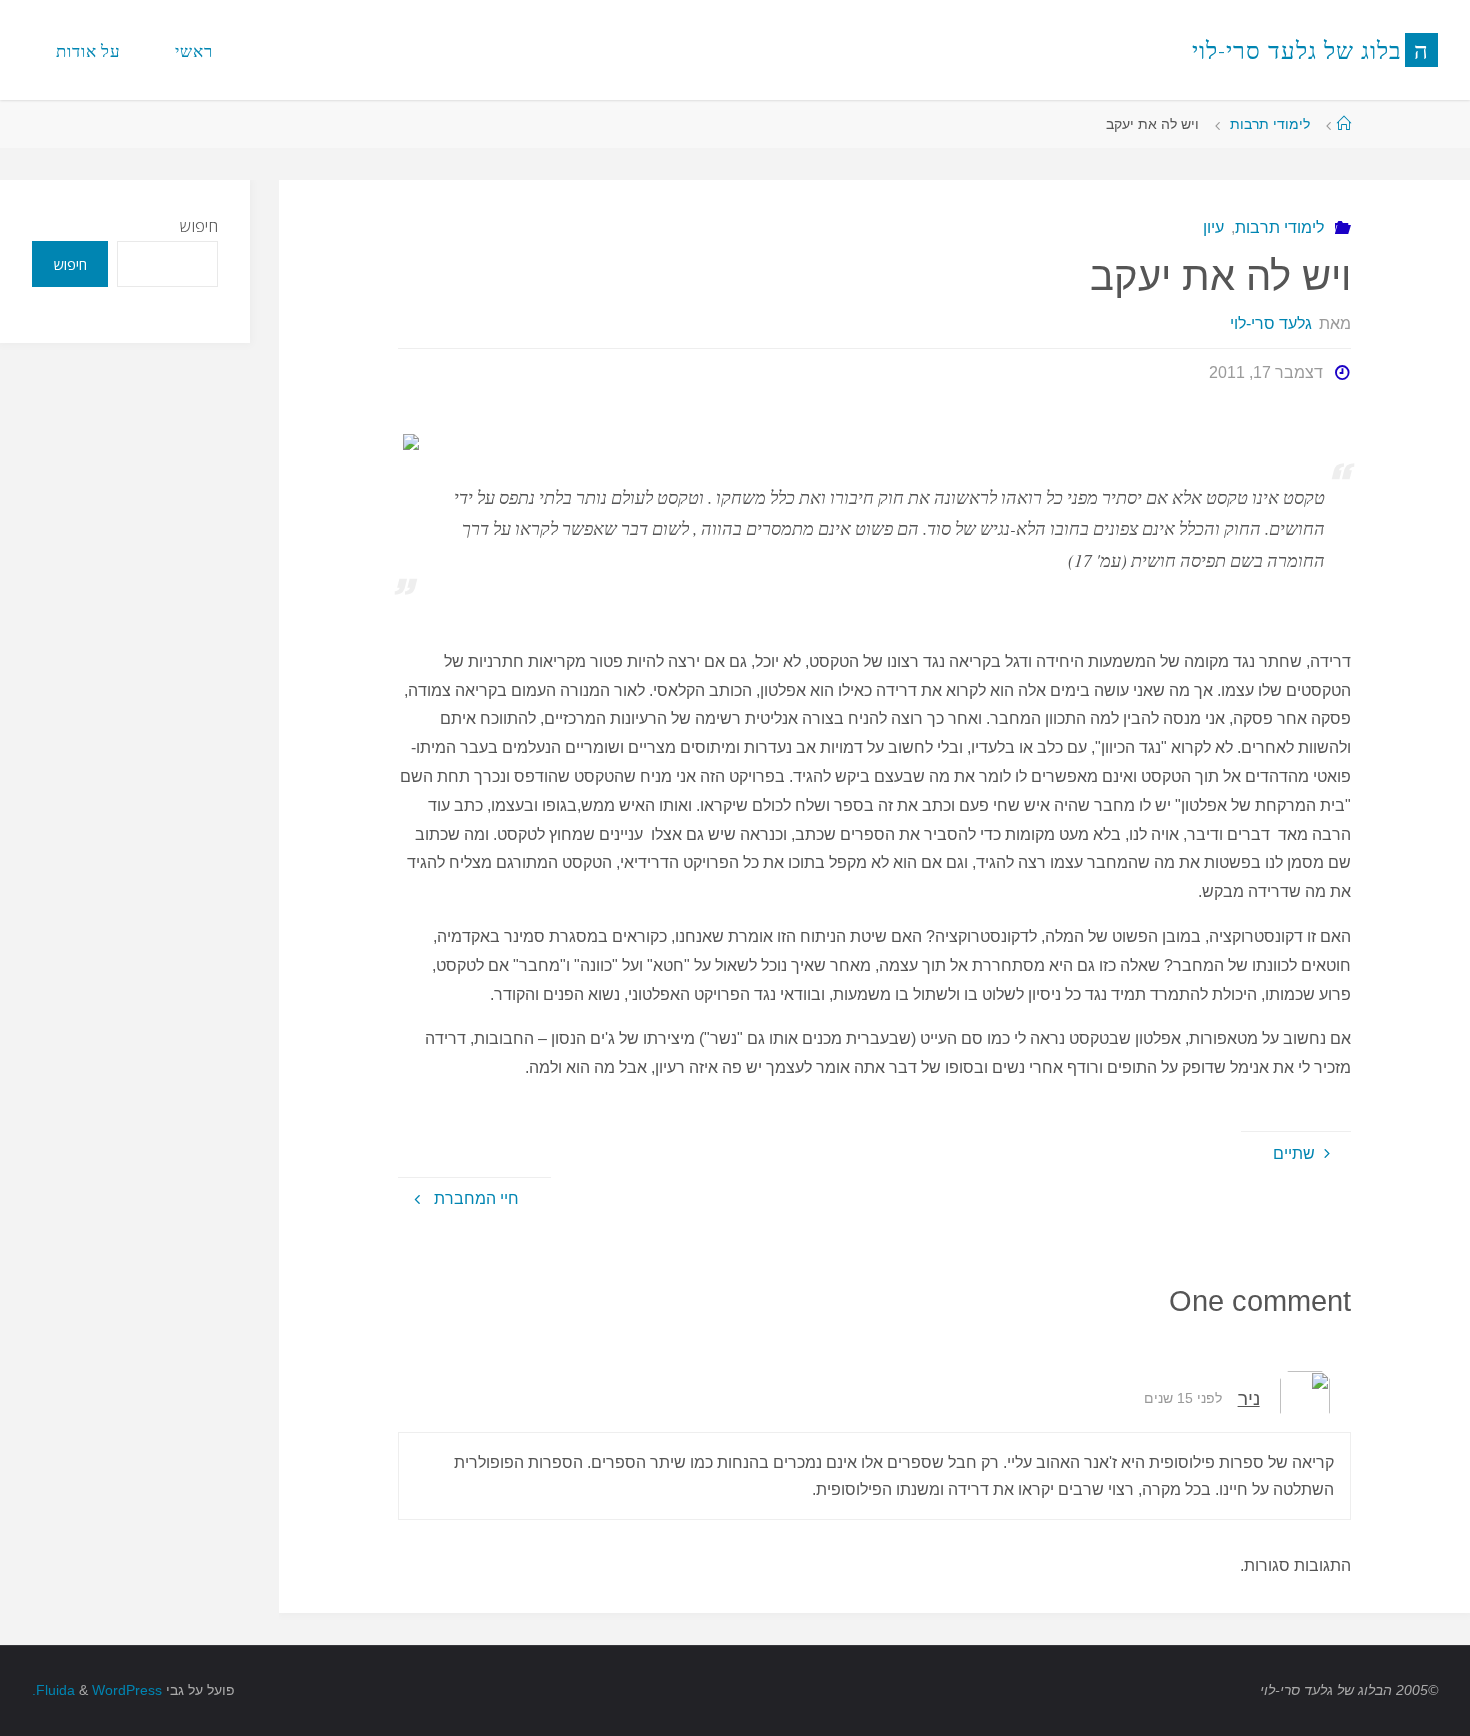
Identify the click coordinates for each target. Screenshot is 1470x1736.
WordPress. (97, 1690)
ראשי (194, 50)
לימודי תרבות (1270, 124)
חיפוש (199, 226)
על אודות (88, 50)
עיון (1213, 227)
